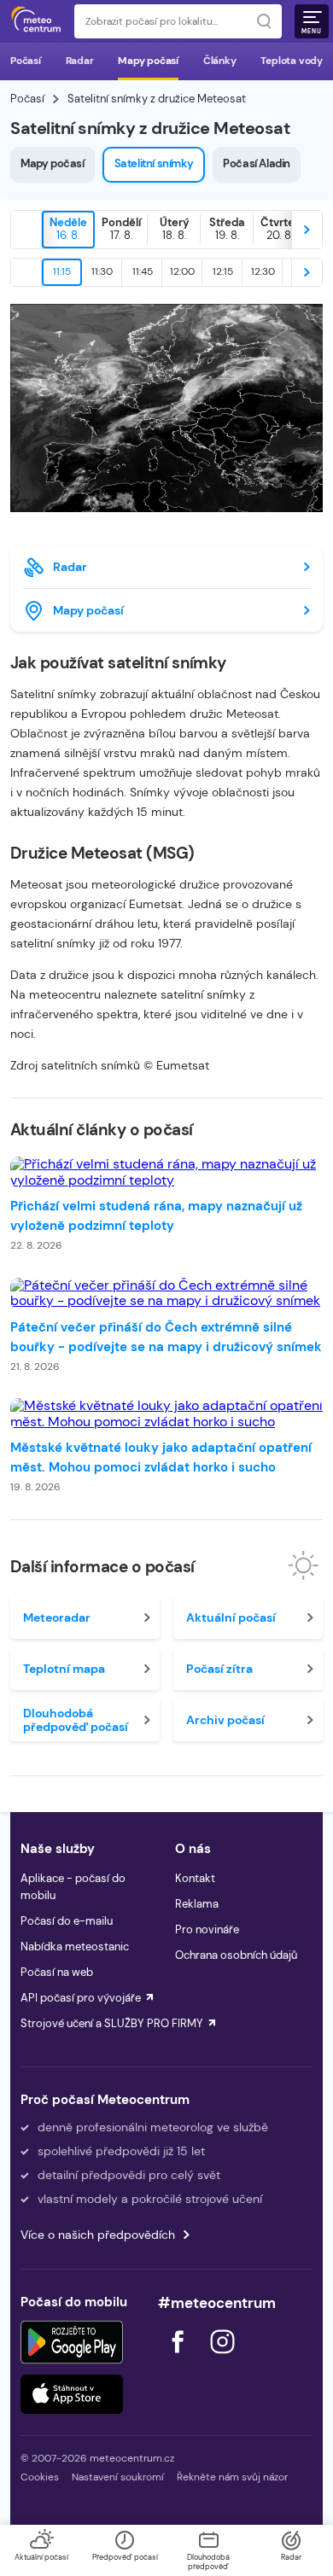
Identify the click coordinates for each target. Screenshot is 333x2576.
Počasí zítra (219, 1669)
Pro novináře (207, 1929)
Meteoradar (57, 1617)
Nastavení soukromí (118, 2477)
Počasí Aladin (257, 163)
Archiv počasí (225, 1720)
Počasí (26, 61)
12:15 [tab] (223, 271)
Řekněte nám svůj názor (232, 2477)
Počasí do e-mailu (67, 1921)
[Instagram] (222, 2358)
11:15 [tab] (62, 271)
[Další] (307, 230)
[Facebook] (179, 2358)
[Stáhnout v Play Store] (72, 2342)
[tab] (68, 230)
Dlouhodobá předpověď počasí (76, 1720)
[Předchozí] (26, 230)
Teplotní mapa (64, 1669)
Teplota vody (292, 61)
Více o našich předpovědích (98, 2235)
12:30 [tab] (263, 271)
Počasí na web (57, 1972)
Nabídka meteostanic (75, 1947)
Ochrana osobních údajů (236, 1955)
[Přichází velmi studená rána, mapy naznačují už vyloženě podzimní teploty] (166, 1172)
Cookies (40, 2477)
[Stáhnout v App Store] (72, 2394)
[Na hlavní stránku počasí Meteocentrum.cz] (36, 21)
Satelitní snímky (154, 163)
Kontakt (195, 1878)
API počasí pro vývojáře (81, 1998)
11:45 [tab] (143, 271)
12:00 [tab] (182, 271)
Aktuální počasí (231, 1617)
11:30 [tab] (102, 271)
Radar (80, 61)
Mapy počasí (148, 61)
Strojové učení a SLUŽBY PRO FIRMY (112, 2023)
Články (220, 61)
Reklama (197, 1904)
